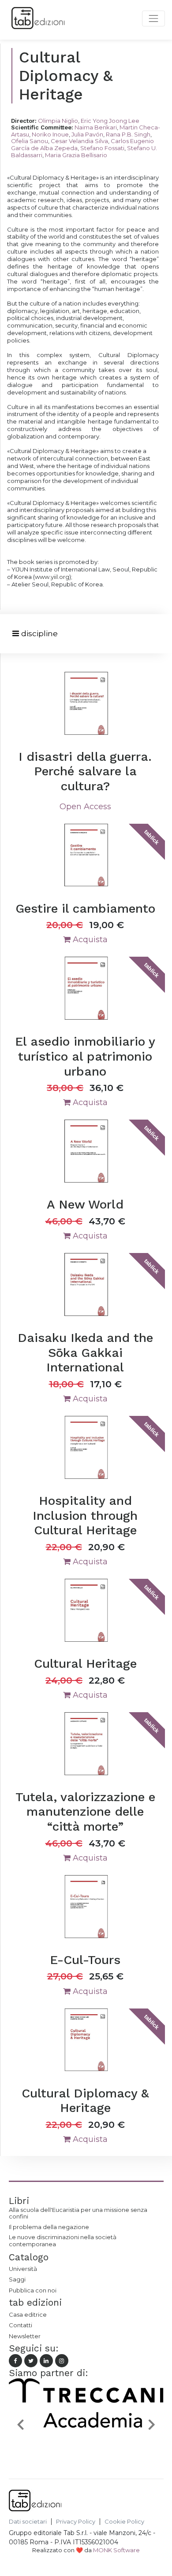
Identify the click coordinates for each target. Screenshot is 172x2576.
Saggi (17, 2279)
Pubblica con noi (33, 2290)
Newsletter (25, 2336)
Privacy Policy (76, 2522)
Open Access (85, 807)
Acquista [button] (89, 940)
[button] (21, 2424)
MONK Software (116, 2550)
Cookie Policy (124, 2522)
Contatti (21, 2325)
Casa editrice (28, 2314)
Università (23, 2269)
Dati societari (28, 2522)
